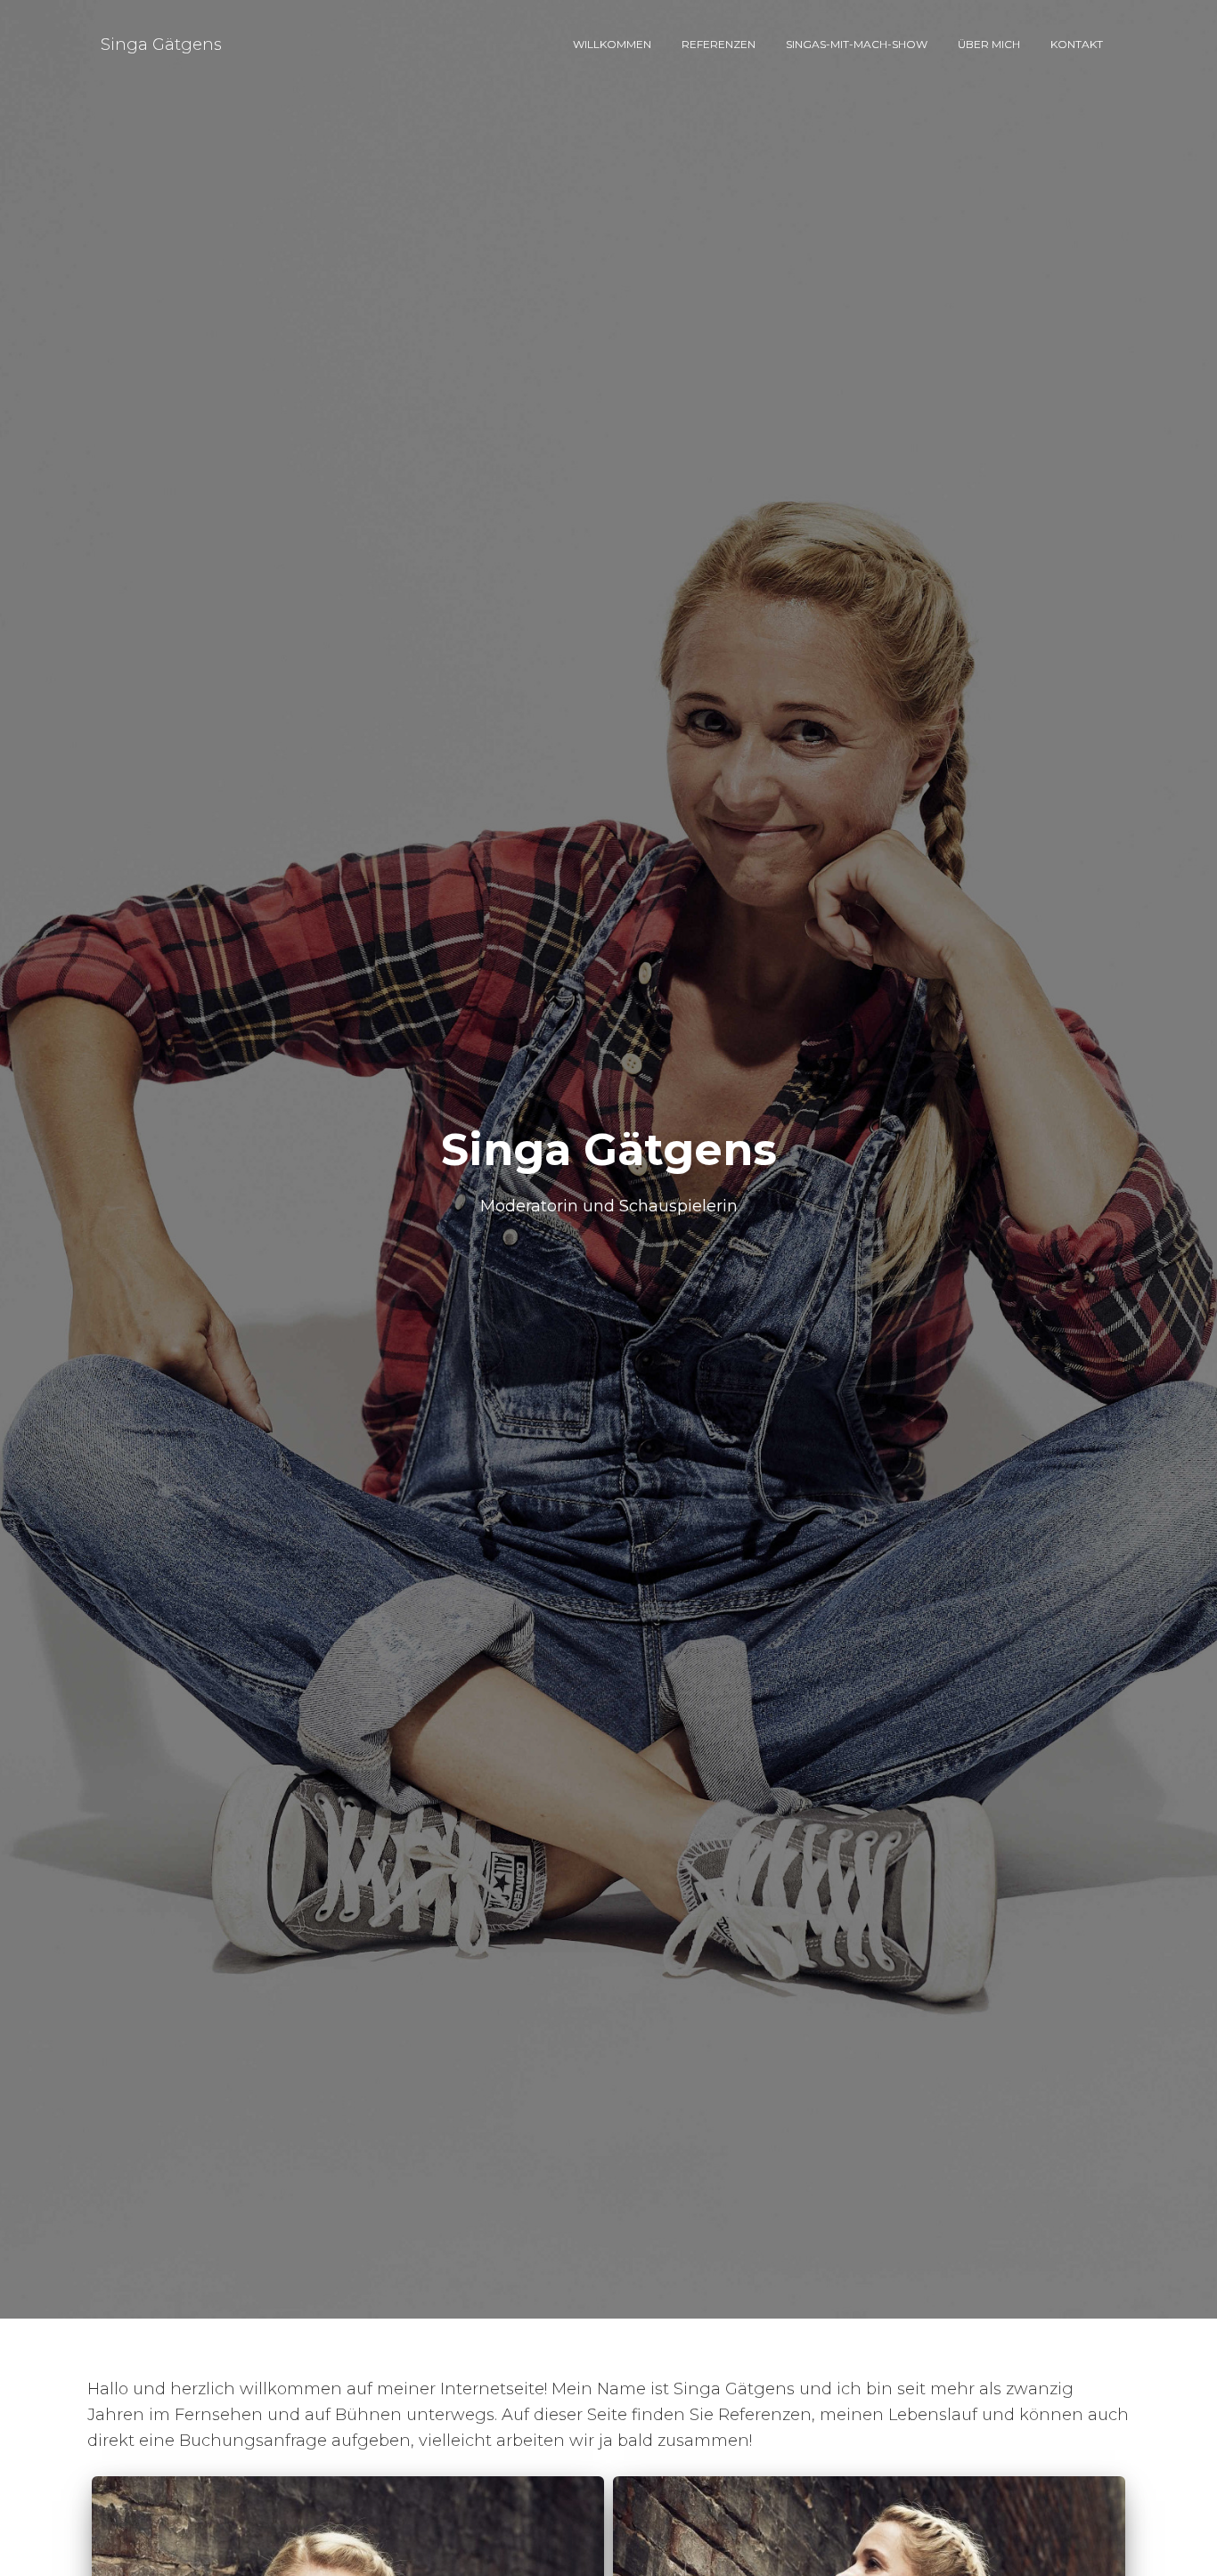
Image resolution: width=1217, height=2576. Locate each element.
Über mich (989, 44)
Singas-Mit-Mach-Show (857, 44)
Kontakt (1077, 44)
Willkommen (612, 44)
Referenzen (719, 44)
